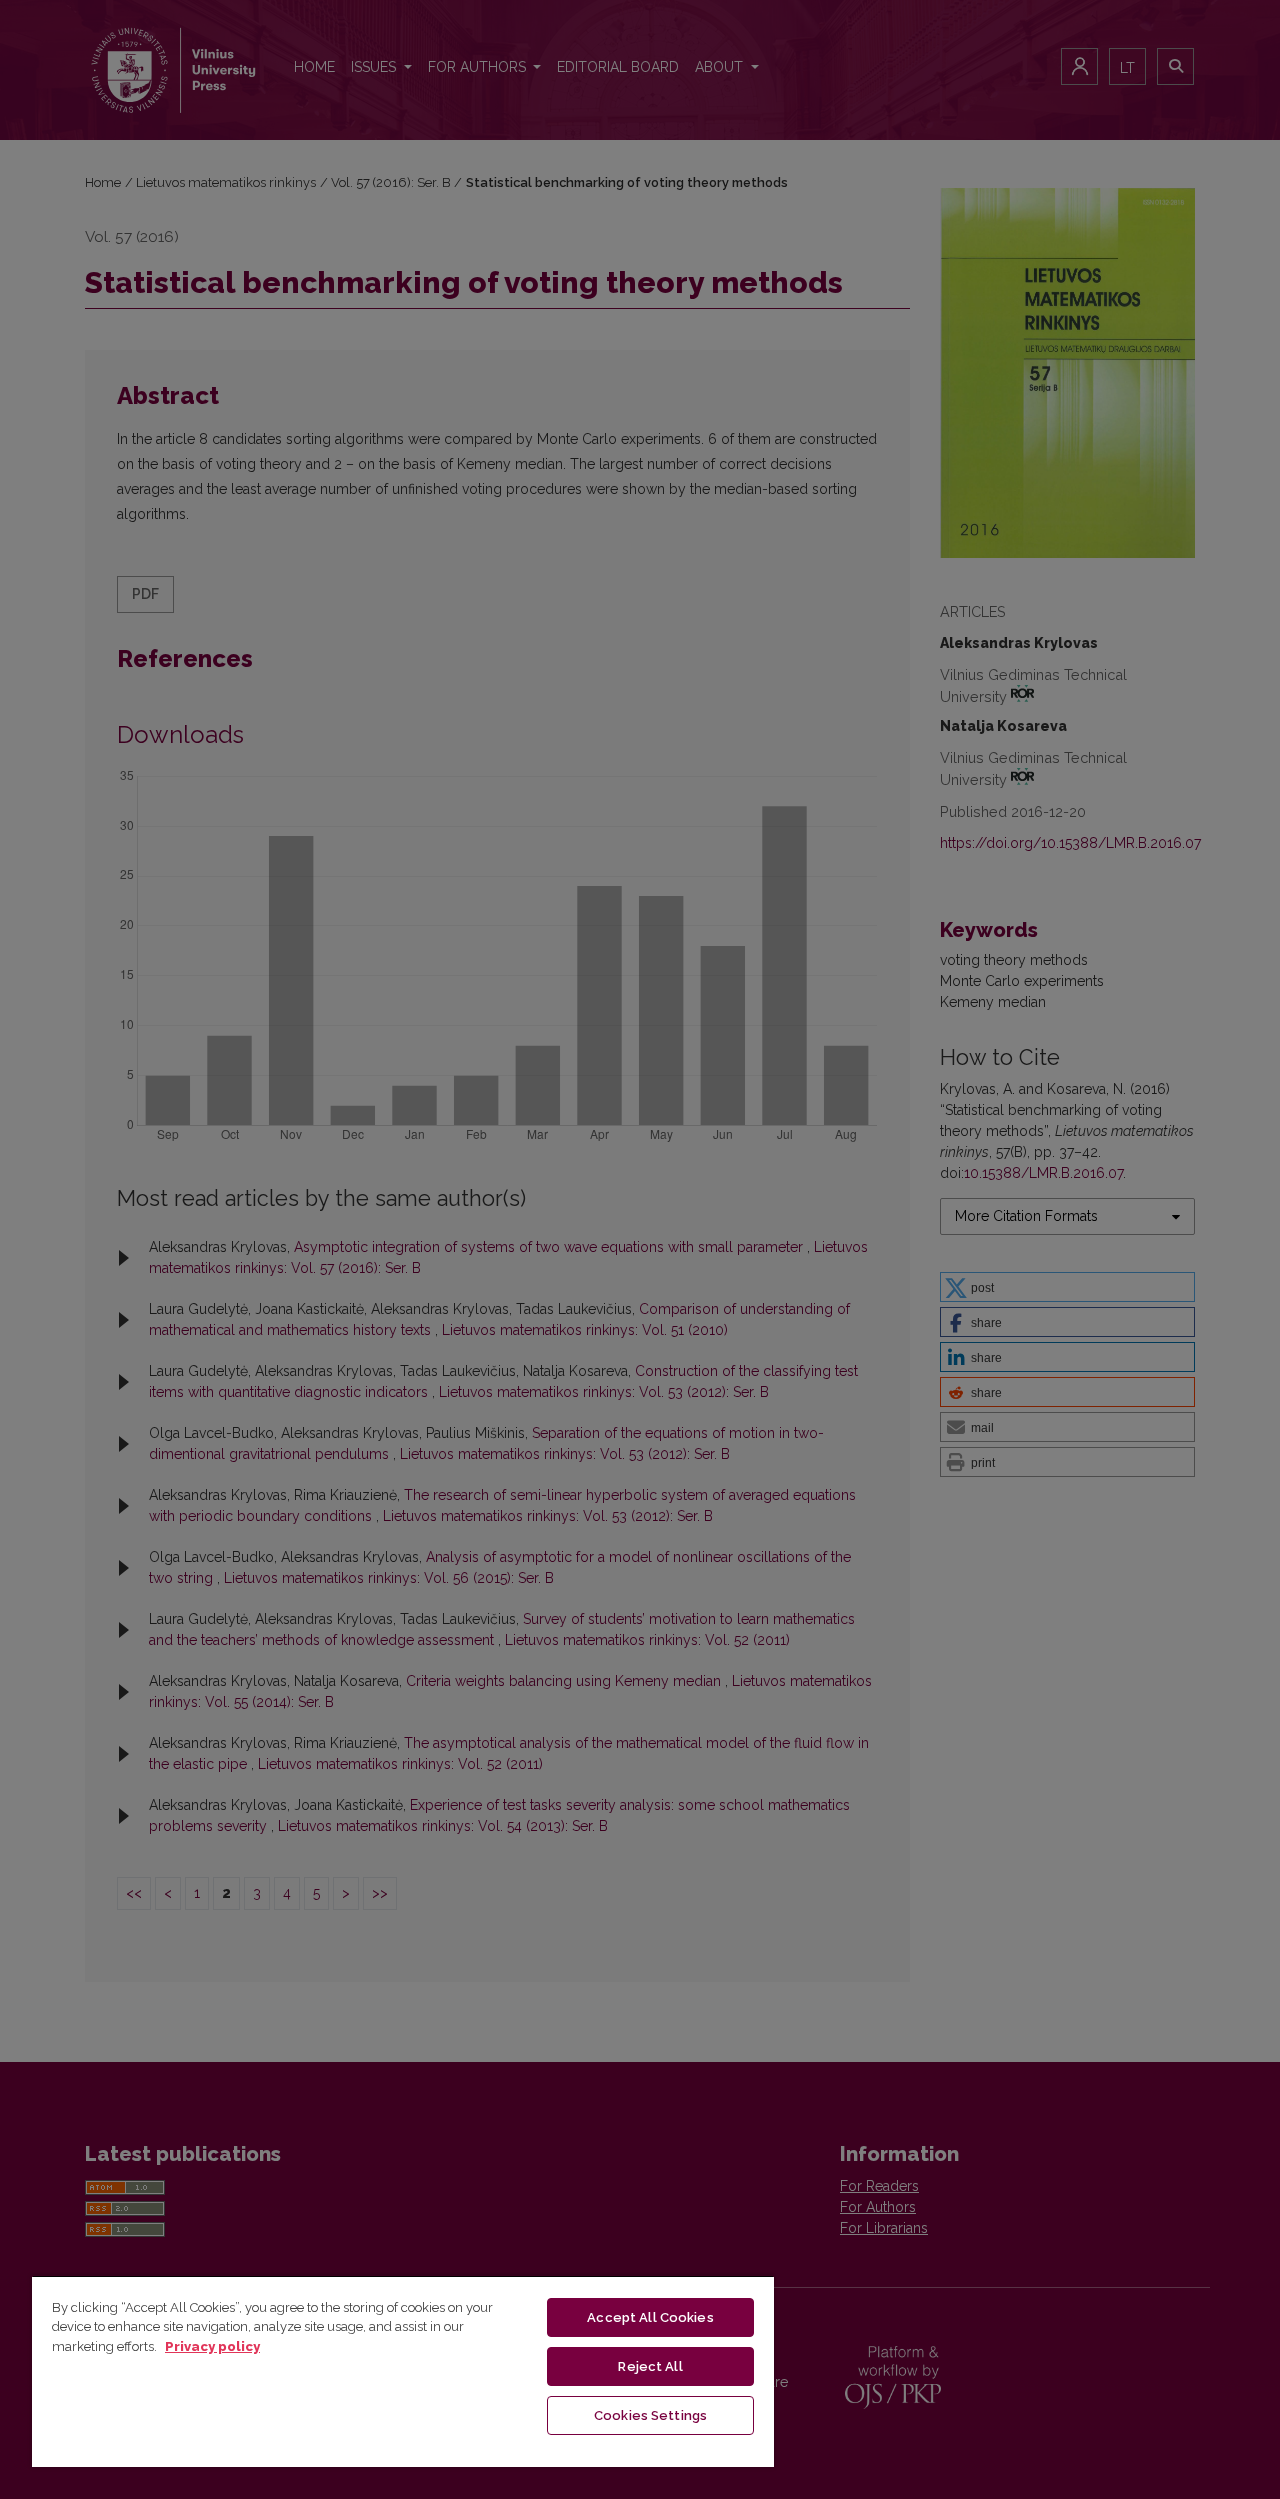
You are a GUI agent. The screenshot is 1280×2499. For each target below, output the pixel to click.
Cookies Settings (650, 2415)
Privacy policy (212, 2346)
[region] (403, 2371)
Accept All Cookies (650, 2317)
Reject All (650, 2366)
